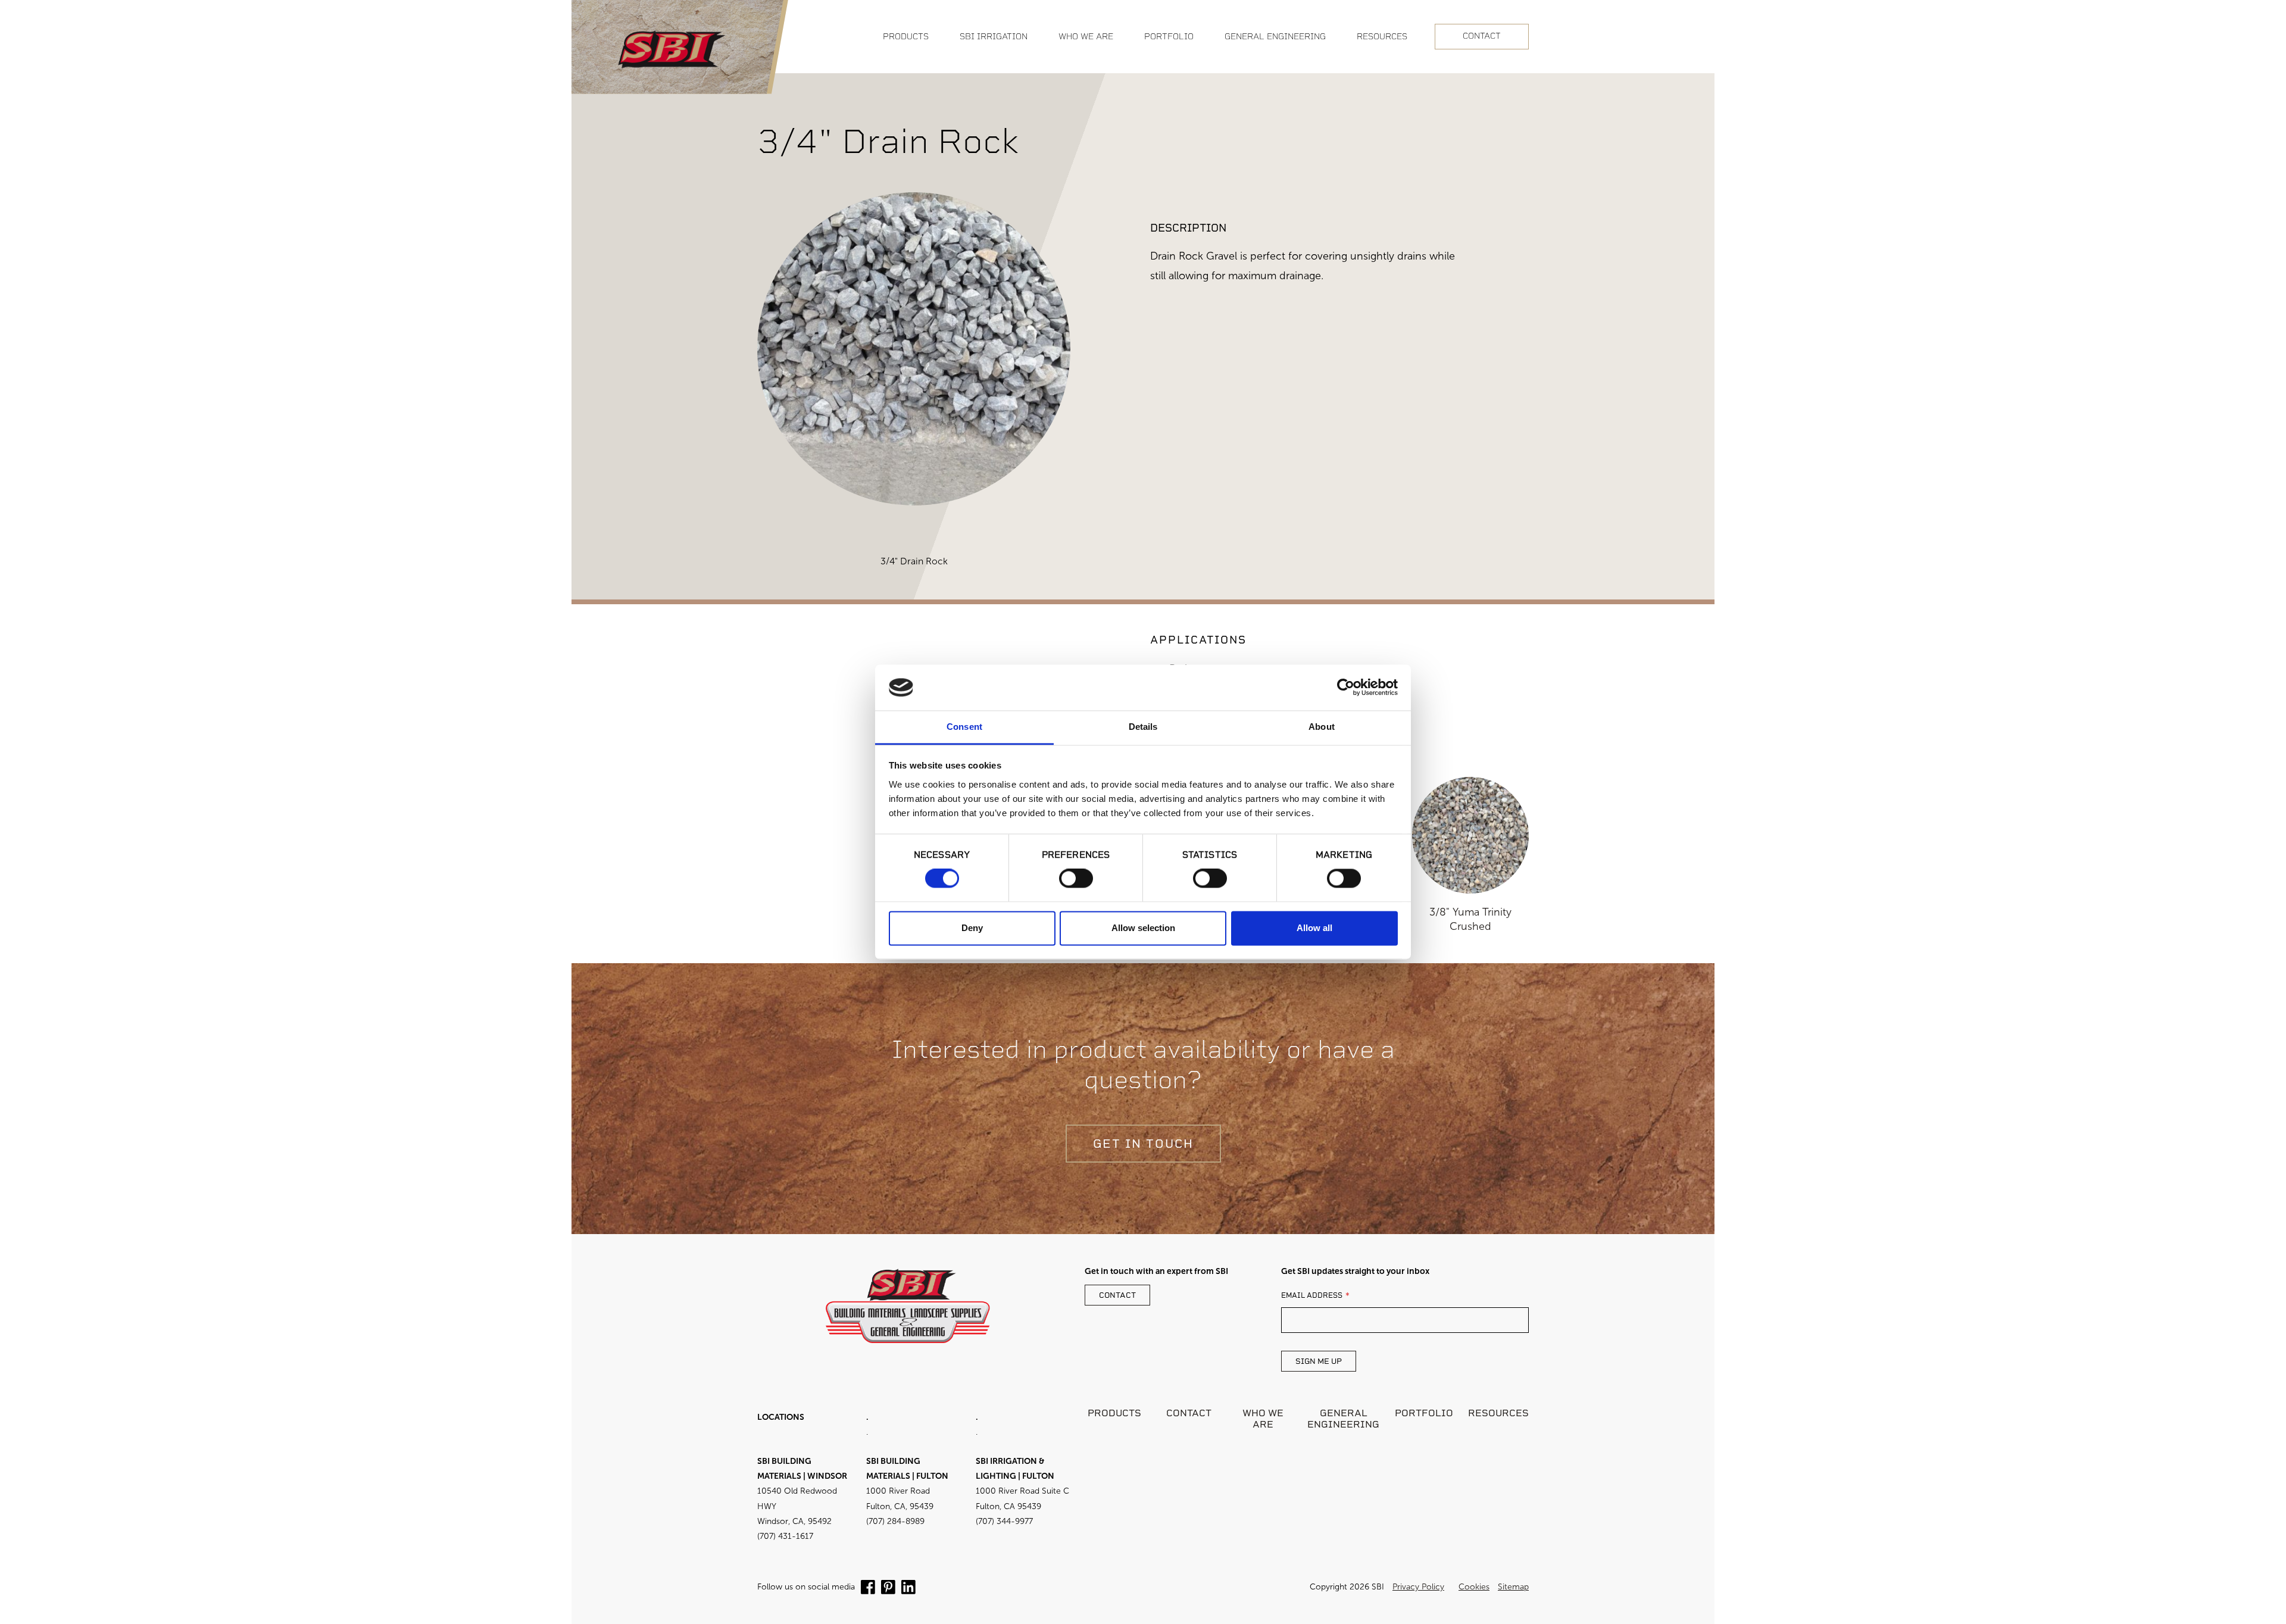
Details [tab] (1143, 727)
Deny (972, 928)
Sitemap (1513, 1587)
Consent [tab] (964, 727)
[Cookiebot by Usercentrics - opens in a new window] (1346, 688)
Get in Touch (1143, 1144)
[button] (906, 37)
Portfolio (1424, 1413)
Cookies (1474, 1587)
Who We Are (1263, 1419)
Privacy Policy (1418, 1587)
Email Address (1312, 1295)
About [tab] (1322, 727)
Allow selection (1143, 928)
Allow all (1314, 928)
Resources (1498, 1413)
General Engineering (1343, 1419)
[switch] (1076, 879)
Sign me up (1319, 1361)
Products (1114, 1413)
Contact (1482, 36)
